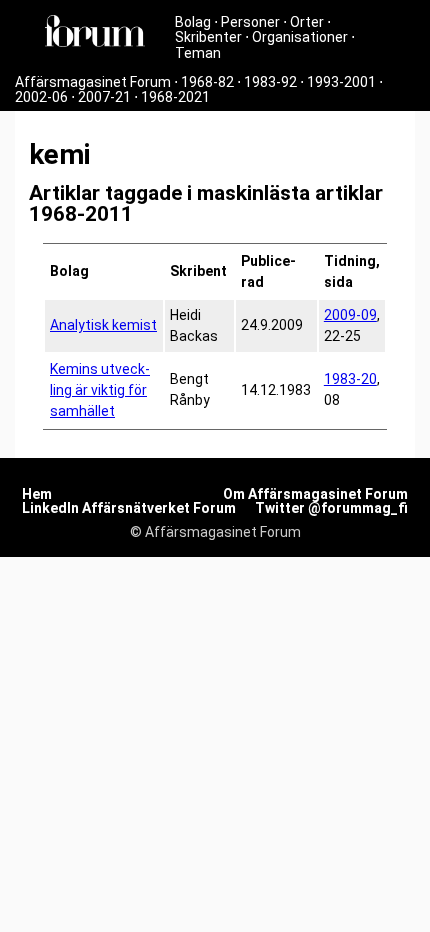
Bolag (193, 22)
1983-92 (270, 82)
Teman (198, 53)
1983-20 (350, 379)
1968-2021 (175, 97)
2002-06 (41, 97)
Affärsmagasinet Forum (93, 82)
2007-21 (104, 97)
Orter (307, 22)
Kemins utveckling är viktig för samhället (100, 390)
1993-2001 (341, 82)
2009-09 (350, 315)
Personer (250, 22)
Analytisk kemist (103, 325)
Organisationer (300, 37)
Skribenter (208, 37)
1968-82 (207, 82)
